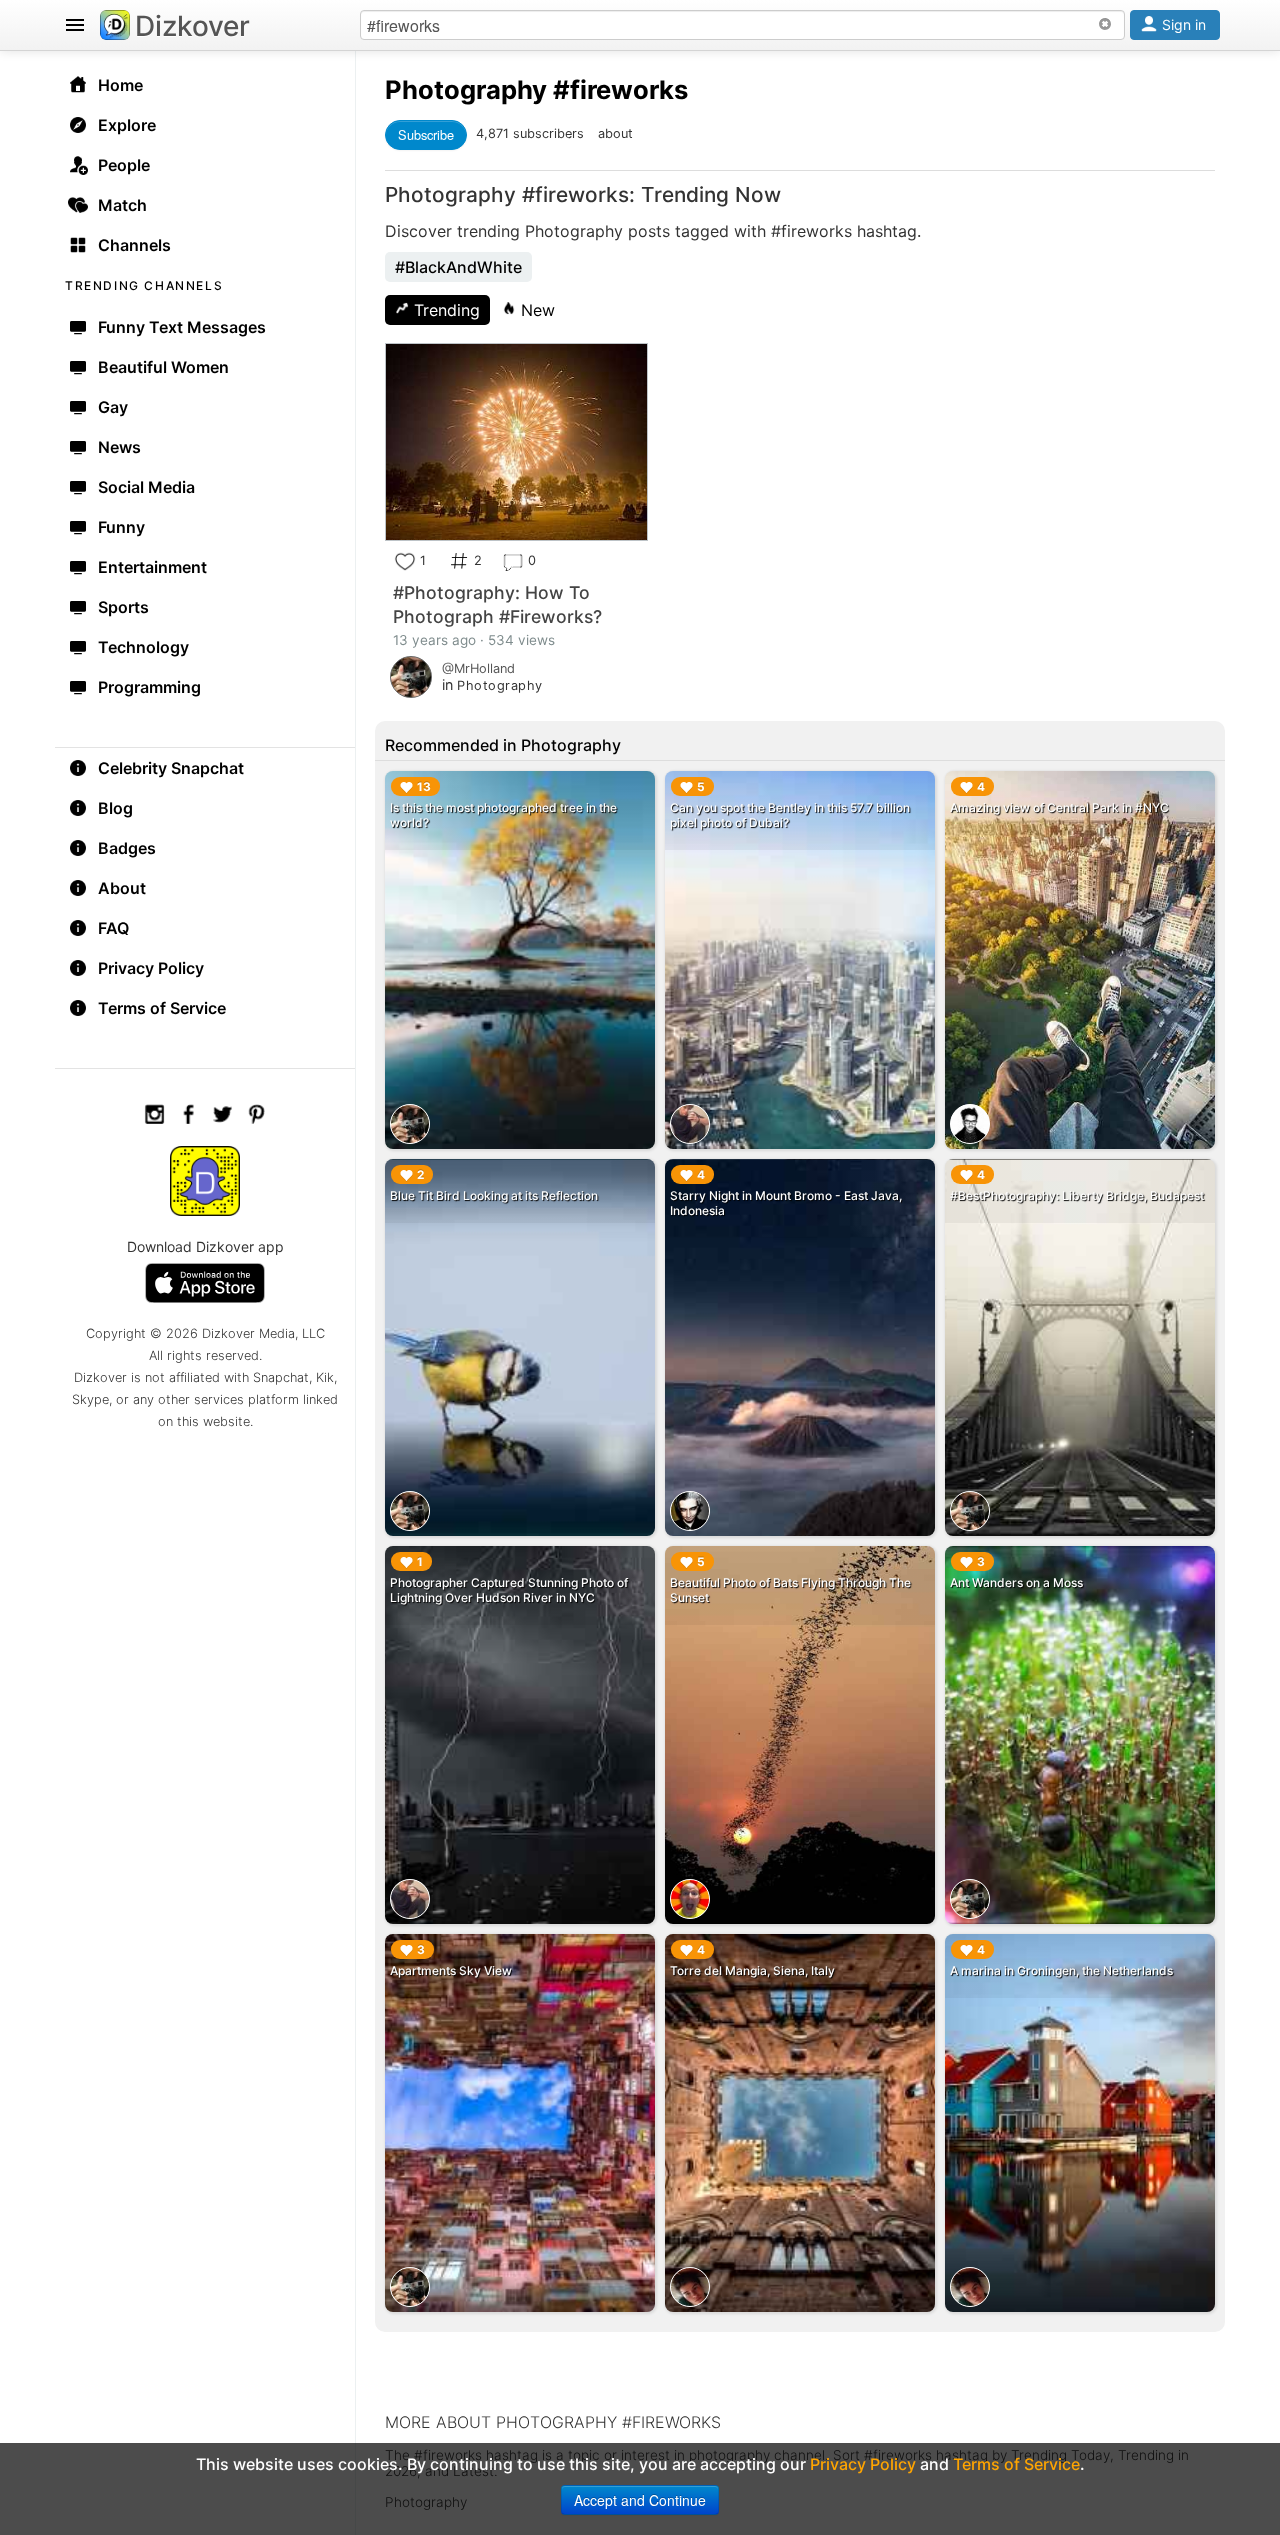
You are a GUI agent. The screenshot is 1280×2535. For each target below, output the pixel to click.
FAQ (113, 928)
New (535, 310)
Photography (466, 89)
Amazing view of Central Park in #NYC (1059, 807)
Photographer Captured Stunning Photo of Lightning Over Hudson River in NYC (509, 1590)
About (122, 888)
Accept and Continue (640, 2500)
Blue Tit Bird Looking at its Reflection (494, 1195)
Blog (115, 808)
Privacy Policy (151, 968)
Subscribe (426, 134)
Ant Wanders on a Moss (1016, 1582)
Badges (127, 848)
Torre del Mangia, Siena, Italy (752, 1970)
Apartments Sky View (451, 1970)
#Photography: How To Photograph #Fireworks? (497, 604)
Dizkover (192, 26)
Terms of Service (162, 1008)
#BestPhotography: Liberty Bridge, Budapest (1077, 1195)
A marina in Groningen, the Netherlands (1061, 1970)
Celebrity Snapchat (171, 768)
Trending (444, 310)
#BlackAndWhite (458, 267)
